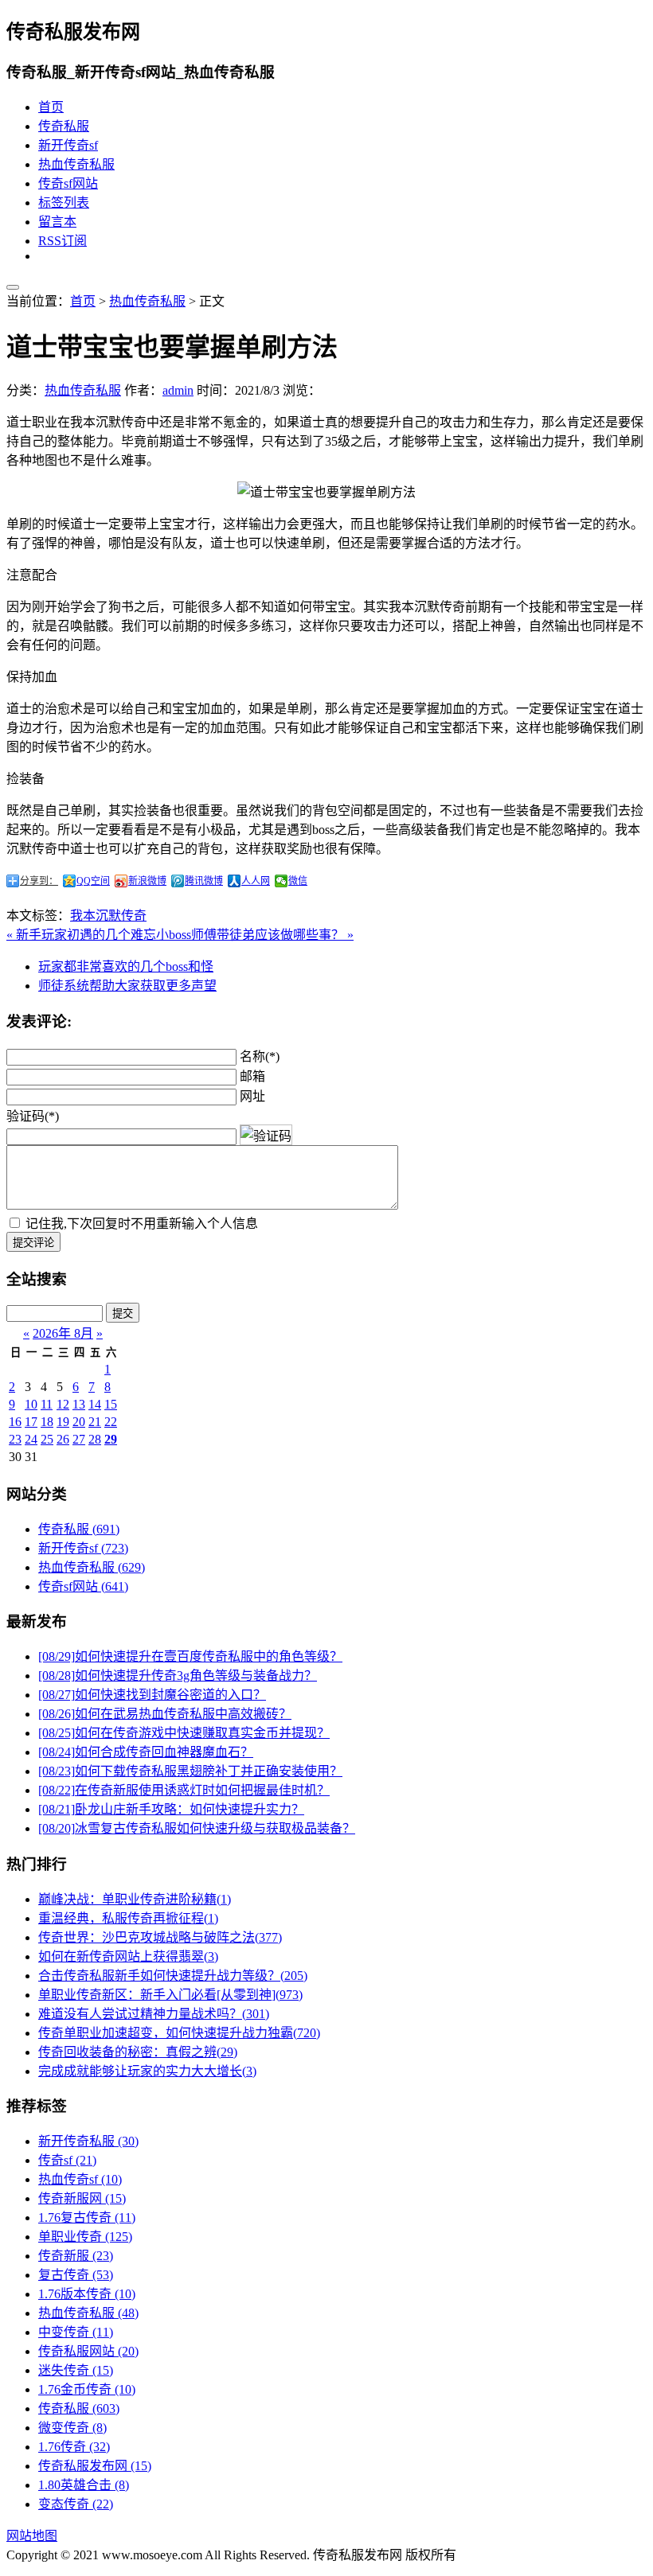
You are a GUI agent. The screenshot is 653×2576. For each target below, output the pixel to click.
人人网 (256, 881)
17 (31, 1422)
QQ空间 (93, 881)
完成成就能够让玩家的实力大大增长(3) (147, 2071)
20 (79, 1422)
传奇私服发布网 (95, 2466)
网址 (252, 1096)
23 (15, 1439)
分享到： (39, 881)
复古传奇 (76, 2275)
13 (79, 1404)
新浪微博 (147, 881)
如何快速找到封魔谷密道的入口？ (152, 1695)
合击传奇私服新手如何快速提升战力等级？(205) (173, 1976)
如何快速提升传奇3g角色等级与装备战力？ (178, 1676)
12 (63, 1404)
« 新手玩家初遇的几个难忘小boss (99, 935)
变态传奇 (76, 2504)
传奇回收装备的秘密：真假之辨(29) (138, 2052)
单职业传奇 (85, 2237)
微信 (298, 881)
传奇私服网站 (88, 2351)
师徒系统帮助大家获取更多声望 (127, 986)
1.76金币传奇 (87, 2389)
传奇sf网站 (68, 183)
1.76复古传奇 (87, 2217)
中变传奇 (76, 2332)
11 (47, 1404)
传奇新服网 (82, 2198)
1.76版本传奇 (87, 2294)
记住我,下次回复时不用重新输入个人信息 (142, 1224)
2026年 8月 (63, 1333)
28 (95, 1439)
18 (47, 1422)
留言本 (57, 222)
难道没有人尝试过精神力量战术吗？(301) (154, 2014)
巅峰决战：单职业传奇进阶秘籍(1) (135, 1899)
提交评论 (33, 1243)
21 (95, 1422)
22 (111, 1422)
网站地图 (32, 2536)
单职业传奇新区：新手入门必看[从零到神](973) (170, 1995)
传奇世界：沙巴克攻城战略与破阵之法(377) (160, 1937)
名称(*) (260, 1056)
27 (79, 1439)
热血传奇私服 (76, 164)
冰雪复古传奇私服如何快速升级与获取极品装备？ (197, 1828)
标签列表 (64, 203)
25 (47, 1439)
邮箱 (252, 1076)
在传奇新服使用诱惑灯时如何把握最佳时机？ (184, 1790)
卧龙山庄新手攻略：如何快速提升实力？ (171, 1809)
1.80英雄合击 (84, 2485)
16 (15, 1422)
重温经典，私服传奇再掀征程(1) (128, 1918)
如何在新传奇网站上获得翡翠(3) (128, 1956)
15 (111, 1404)
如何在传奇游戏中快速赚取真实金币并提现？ (184, 1733)
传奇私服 (64, 126)
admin (178, 390)
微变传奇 (72, 2428)
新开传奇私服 (88, 2141)
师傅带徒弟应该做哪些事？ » (272, 935)
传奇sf (67, 2160)
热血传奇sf (80, 2179)
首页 (51, 107)
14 (95, 1404)
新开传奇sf (68, 145)
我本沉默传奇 (108, 916)
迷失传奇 (76, 2370)
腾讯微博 (204, 881)
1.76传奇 (74, 2447)
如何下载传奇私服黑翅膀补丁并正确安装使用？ (190, 1771)
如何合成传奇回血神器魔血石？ (146, 1752)
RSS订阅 (63, 241)
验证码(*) (33, 1116)
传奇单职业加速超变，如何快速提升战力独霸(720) (179, 2033)
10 (31, 1404)
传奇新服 (76, 2256)
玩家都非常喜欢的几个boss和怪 (126, 966)
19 (63, 1422)
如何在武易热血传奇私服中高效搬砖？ (165, 1714)
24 (31, 1439)
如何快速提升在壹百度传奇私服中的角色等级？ (190, 1656)
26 (63, 1439)
